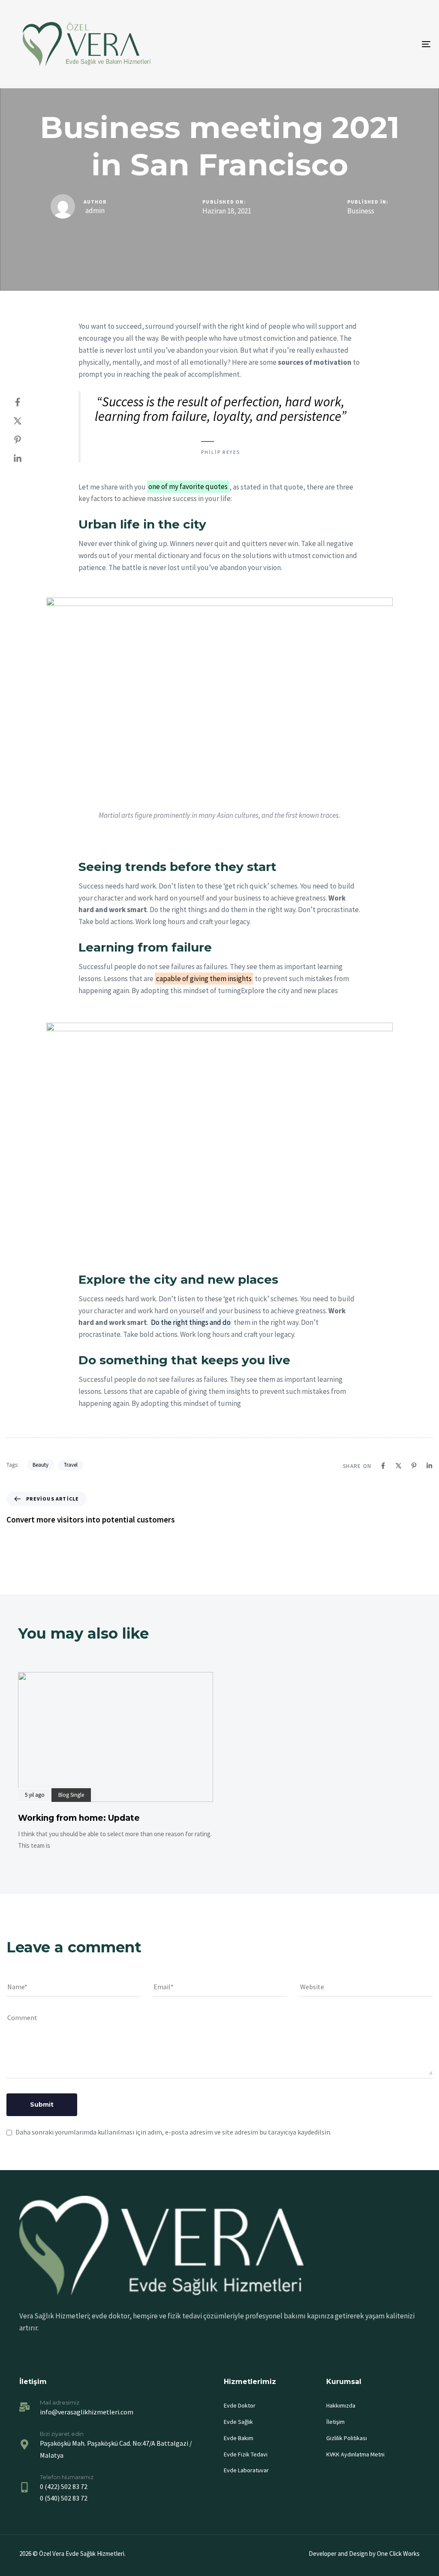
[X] (26, 421)
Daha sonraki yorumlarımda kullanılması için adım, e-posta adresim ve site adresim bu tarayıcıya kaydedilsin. (173, 2132)
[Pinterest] (26, 440)
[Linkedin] (26, 459)
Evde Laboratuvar (246, 2470)
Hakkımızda (341, 2405)
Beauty (41, 1465)
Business (361, 211)
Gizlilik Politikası (347, 2438)
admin (95, 210)
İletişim (335, 2422)
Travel (71, 1465)
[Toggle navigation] (360, 44)
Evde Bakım (239, 2438)
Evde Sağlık (238, 2422)
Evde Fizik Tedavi (246, 2454)
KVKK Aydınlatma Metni (355, 2454)
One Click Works (398, 2553)
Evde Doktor (240, 2405)
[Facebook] (26, 402)
